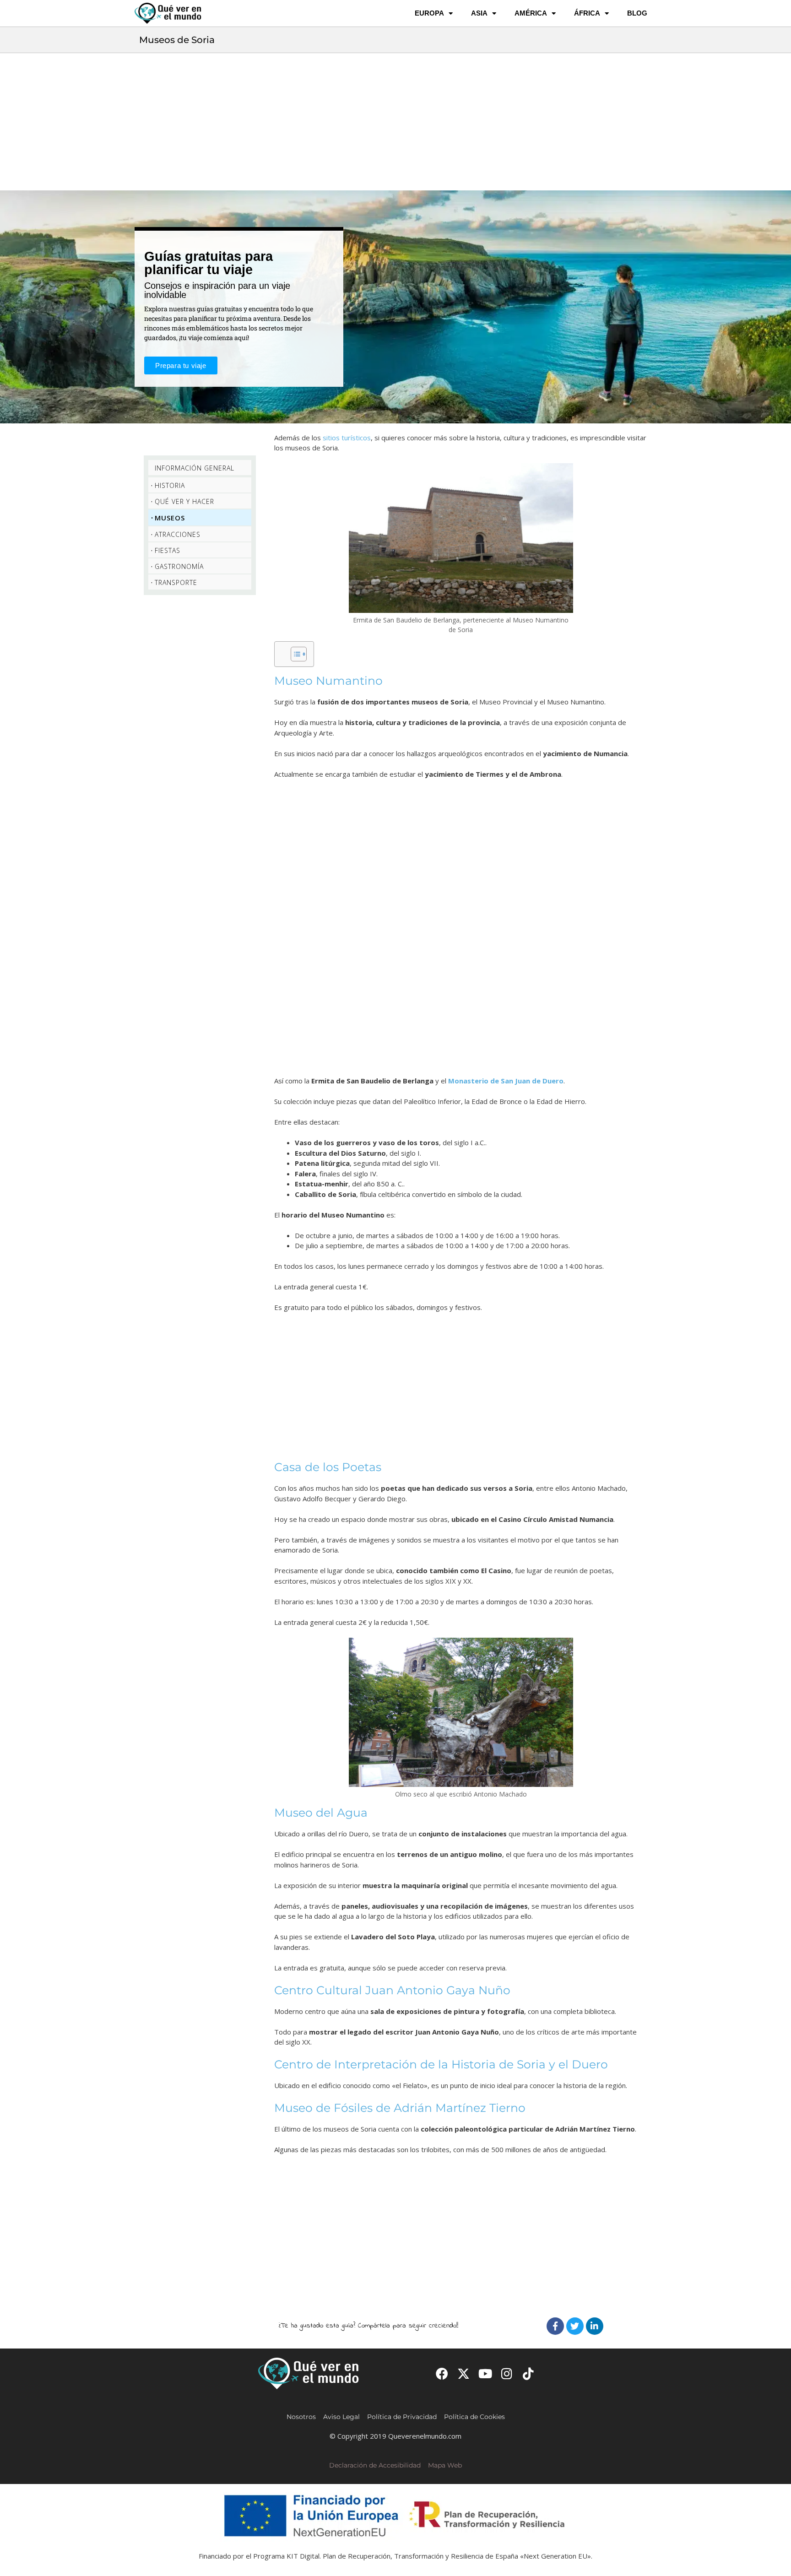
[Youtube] (485, 2373)
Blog (637, 13)
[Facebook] (555, 2326)
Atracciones (178, 534)
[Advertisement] (395, 122)
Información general (195, 468)
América (531, 13)
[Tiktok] (528, 2373)
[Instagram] (507, 2373)
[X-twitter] (463, 2373)
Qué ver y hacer (184, 501)
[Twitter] (575, 2326)
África (587, 13)
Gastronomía (179, 566)
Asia (479, 13)
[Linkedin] (595, 2326)
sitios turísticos (347, 438)
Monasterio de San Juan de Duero (506, 1081)
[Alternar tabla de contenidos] (294, 654)
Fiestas (168, 550)
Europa (429, 13)
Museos (170, 518)
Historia (170, 485)
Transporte (176, 582)
